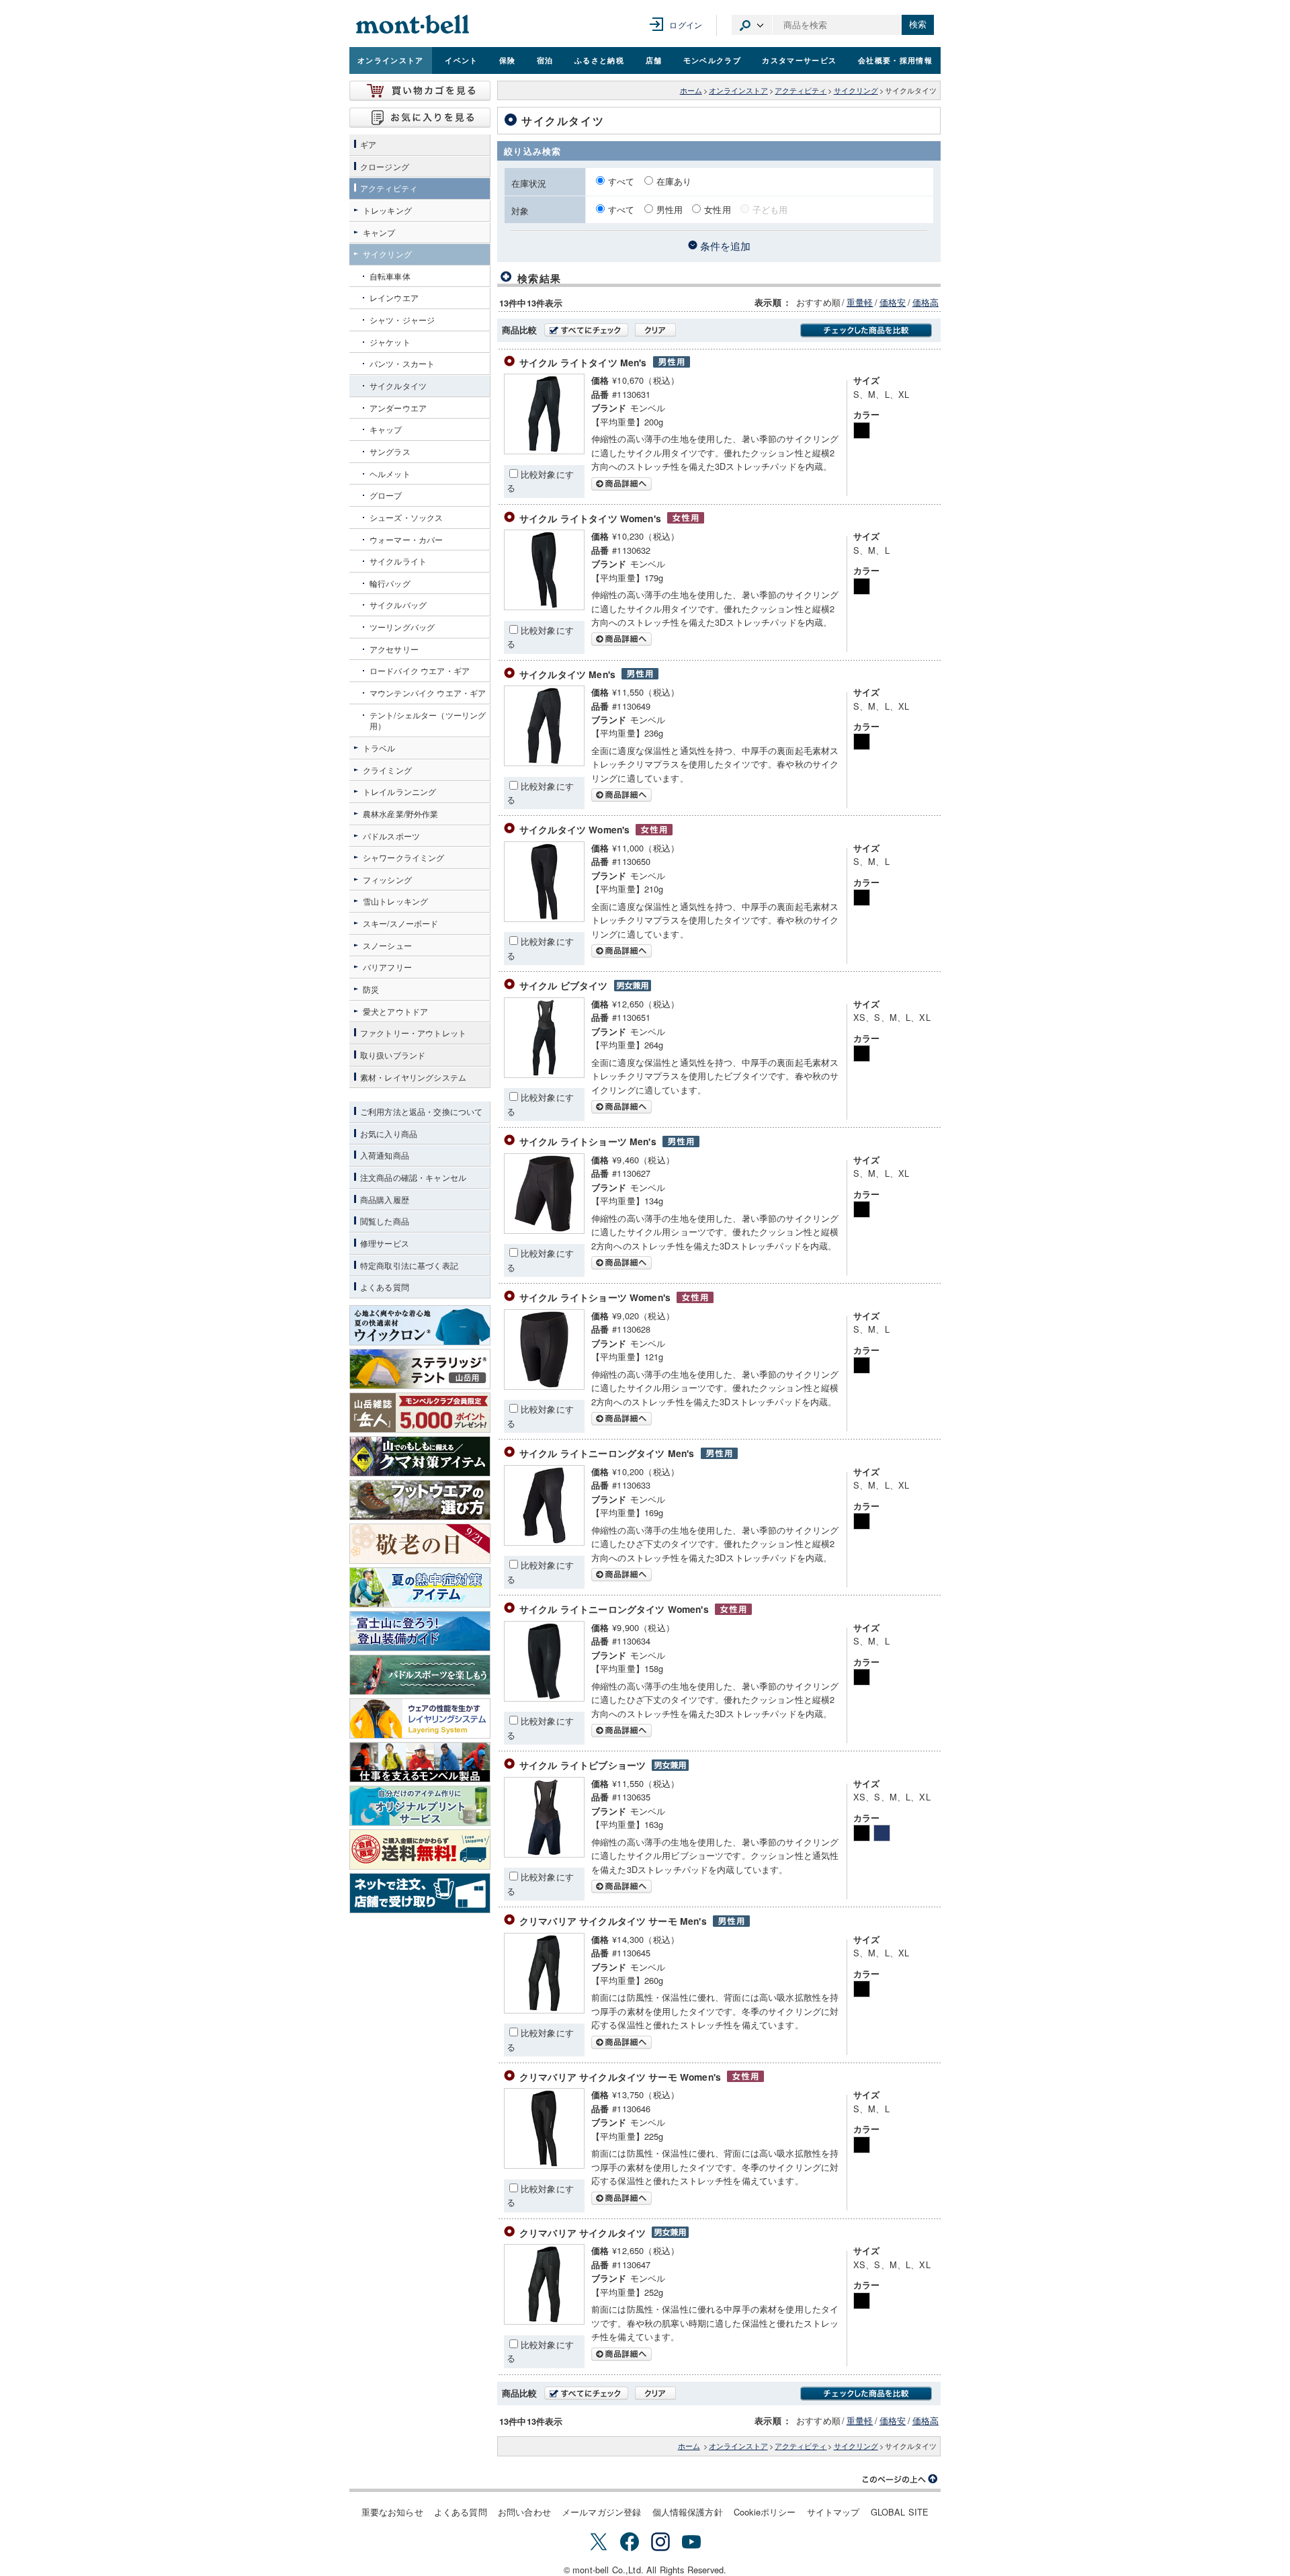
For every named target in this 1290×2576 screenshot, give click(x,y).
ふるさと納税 (599, 60)
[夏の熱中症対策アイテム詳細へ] (420, 1587)
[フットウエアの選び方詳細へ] (420, 1500)
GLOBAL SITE (900, 2512)
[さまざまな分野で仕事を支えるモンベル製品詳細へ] (420, 1762)
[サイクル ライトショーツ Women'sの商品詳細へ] (544, 1386)
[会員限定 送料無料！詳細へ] (420, 1850)
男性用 (670, 209)
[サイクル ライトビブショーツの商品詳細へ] (544, 1854)
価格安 (893, 302)
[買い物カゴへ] (420, 91)
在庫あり (674, 181)
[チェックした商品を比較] (866, 330)
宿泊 (545, 60)
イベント (461, 60)
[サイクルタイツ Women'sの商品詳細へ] (544, 918)
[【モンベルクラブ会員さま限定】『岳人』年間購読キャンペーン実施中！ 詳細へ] (420, 1413)
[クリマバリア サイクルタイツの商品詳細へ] (544, 2321)
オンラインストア (391, 60)
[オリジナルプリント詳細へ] (420, 1806)
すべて (623, 181)
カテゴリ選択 (752, 25)
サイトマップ (833, 2512)
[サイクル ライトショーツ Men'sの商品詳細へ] (544, 1230)
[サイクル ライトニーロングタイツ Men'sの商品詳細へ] (544, 1542)
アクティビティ (801, 90)
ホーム (691, 90)
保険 (508, 60)
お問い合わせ (524, 2512)
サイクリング (856, 90)
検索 (918, 25)
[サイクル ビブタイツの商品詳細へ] (544, 1074)
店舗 (654, 60)
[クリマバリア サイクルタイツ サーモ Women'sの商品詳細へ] (544, 2165)
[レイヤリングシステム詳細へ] (420, 1718)
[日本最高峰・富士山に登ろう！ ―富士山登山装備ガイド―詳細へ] (420, 1631)
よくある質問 (461, 2512)
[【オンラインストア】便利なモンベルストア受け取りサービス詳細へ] (420, 1893)
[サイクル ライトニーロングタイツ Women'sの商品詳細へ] (544, 1698)
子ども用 (770, 209)
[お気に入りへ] (420, 118)
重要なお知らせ (392, 2512)
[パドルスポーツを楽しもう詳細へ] (420, 1675)
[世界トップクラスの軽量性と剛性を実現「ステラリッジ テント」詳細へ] (420, 1369)
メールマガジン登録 (601, 2512)
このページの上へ (900, 2479)
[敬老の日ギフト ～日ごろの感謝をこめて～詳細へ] (420, 1544)
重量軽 (860, 302)
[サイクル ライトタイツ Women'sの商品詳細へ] (544, 607)
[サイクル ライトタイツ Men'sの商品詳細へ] (544, 451)
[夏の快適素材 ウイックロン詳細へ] (420, 1325)
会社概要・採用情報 (895, 60)
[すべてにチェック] (586, 330)
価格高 (926, 302)
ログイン (686, 25)
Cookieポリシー (765, 2512)
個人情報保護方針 (688, 2512)
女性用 (717, 209)
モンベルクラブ (712, 60)
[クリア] (655, 330)
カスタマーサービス (799, 60)
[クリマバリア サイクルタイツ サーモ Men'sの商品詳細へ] (544, 2010)
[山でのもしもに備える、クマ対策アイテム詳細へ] (420, 1456)
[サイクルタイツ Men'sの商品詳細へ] (544, 762)
